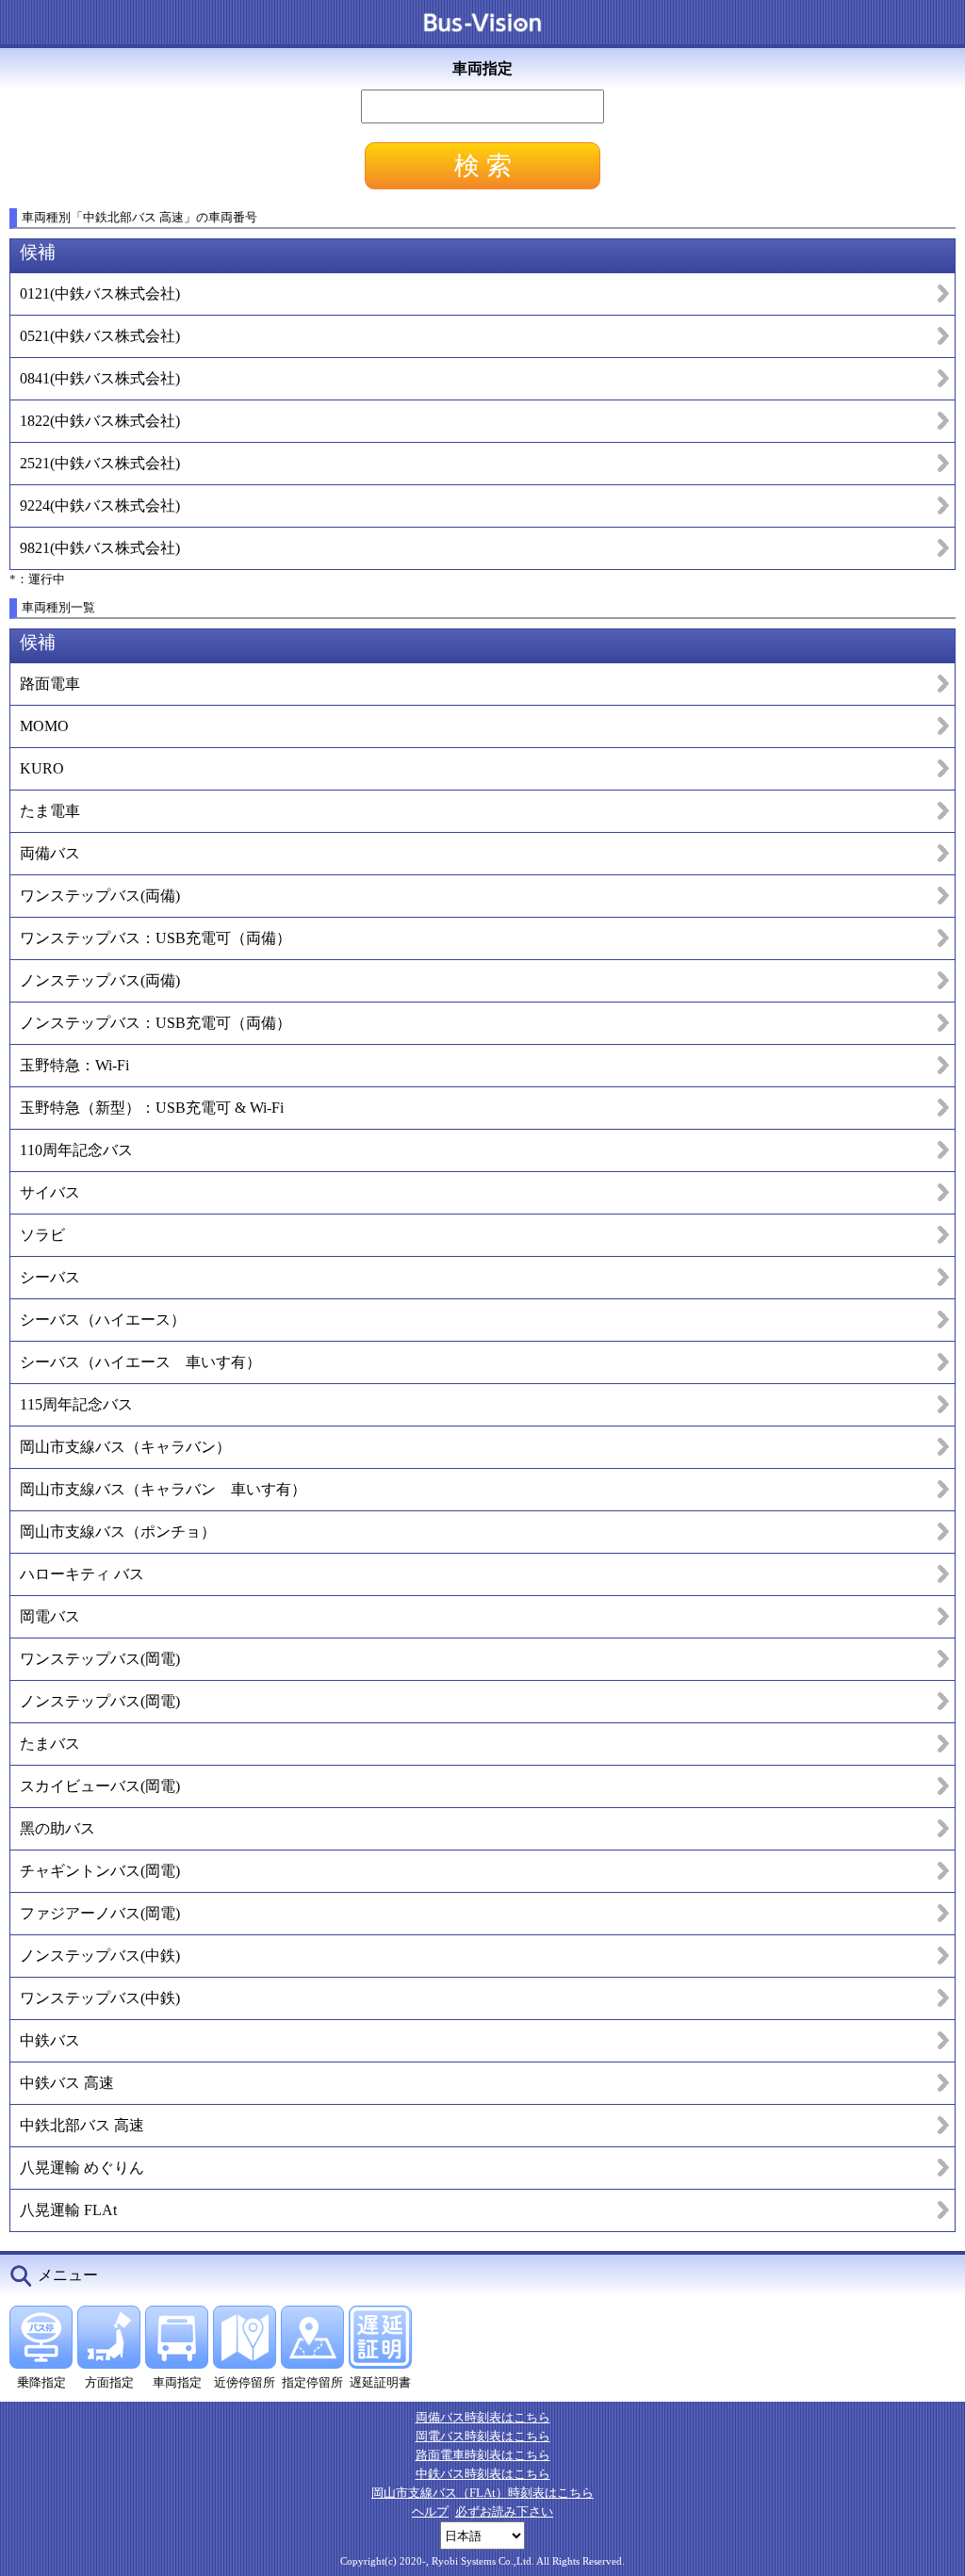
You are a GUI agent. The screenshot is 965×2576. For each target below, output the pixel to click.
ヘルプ (430, 2511)
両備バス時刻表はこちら (483, 2417)
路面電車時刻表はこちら (483, 2455)
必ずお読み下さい (504, 2511)
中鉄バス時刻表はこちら (483, 2474)
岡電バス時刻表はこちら (483, 2436)
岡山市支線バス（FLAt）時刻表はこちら (482, 2493)
